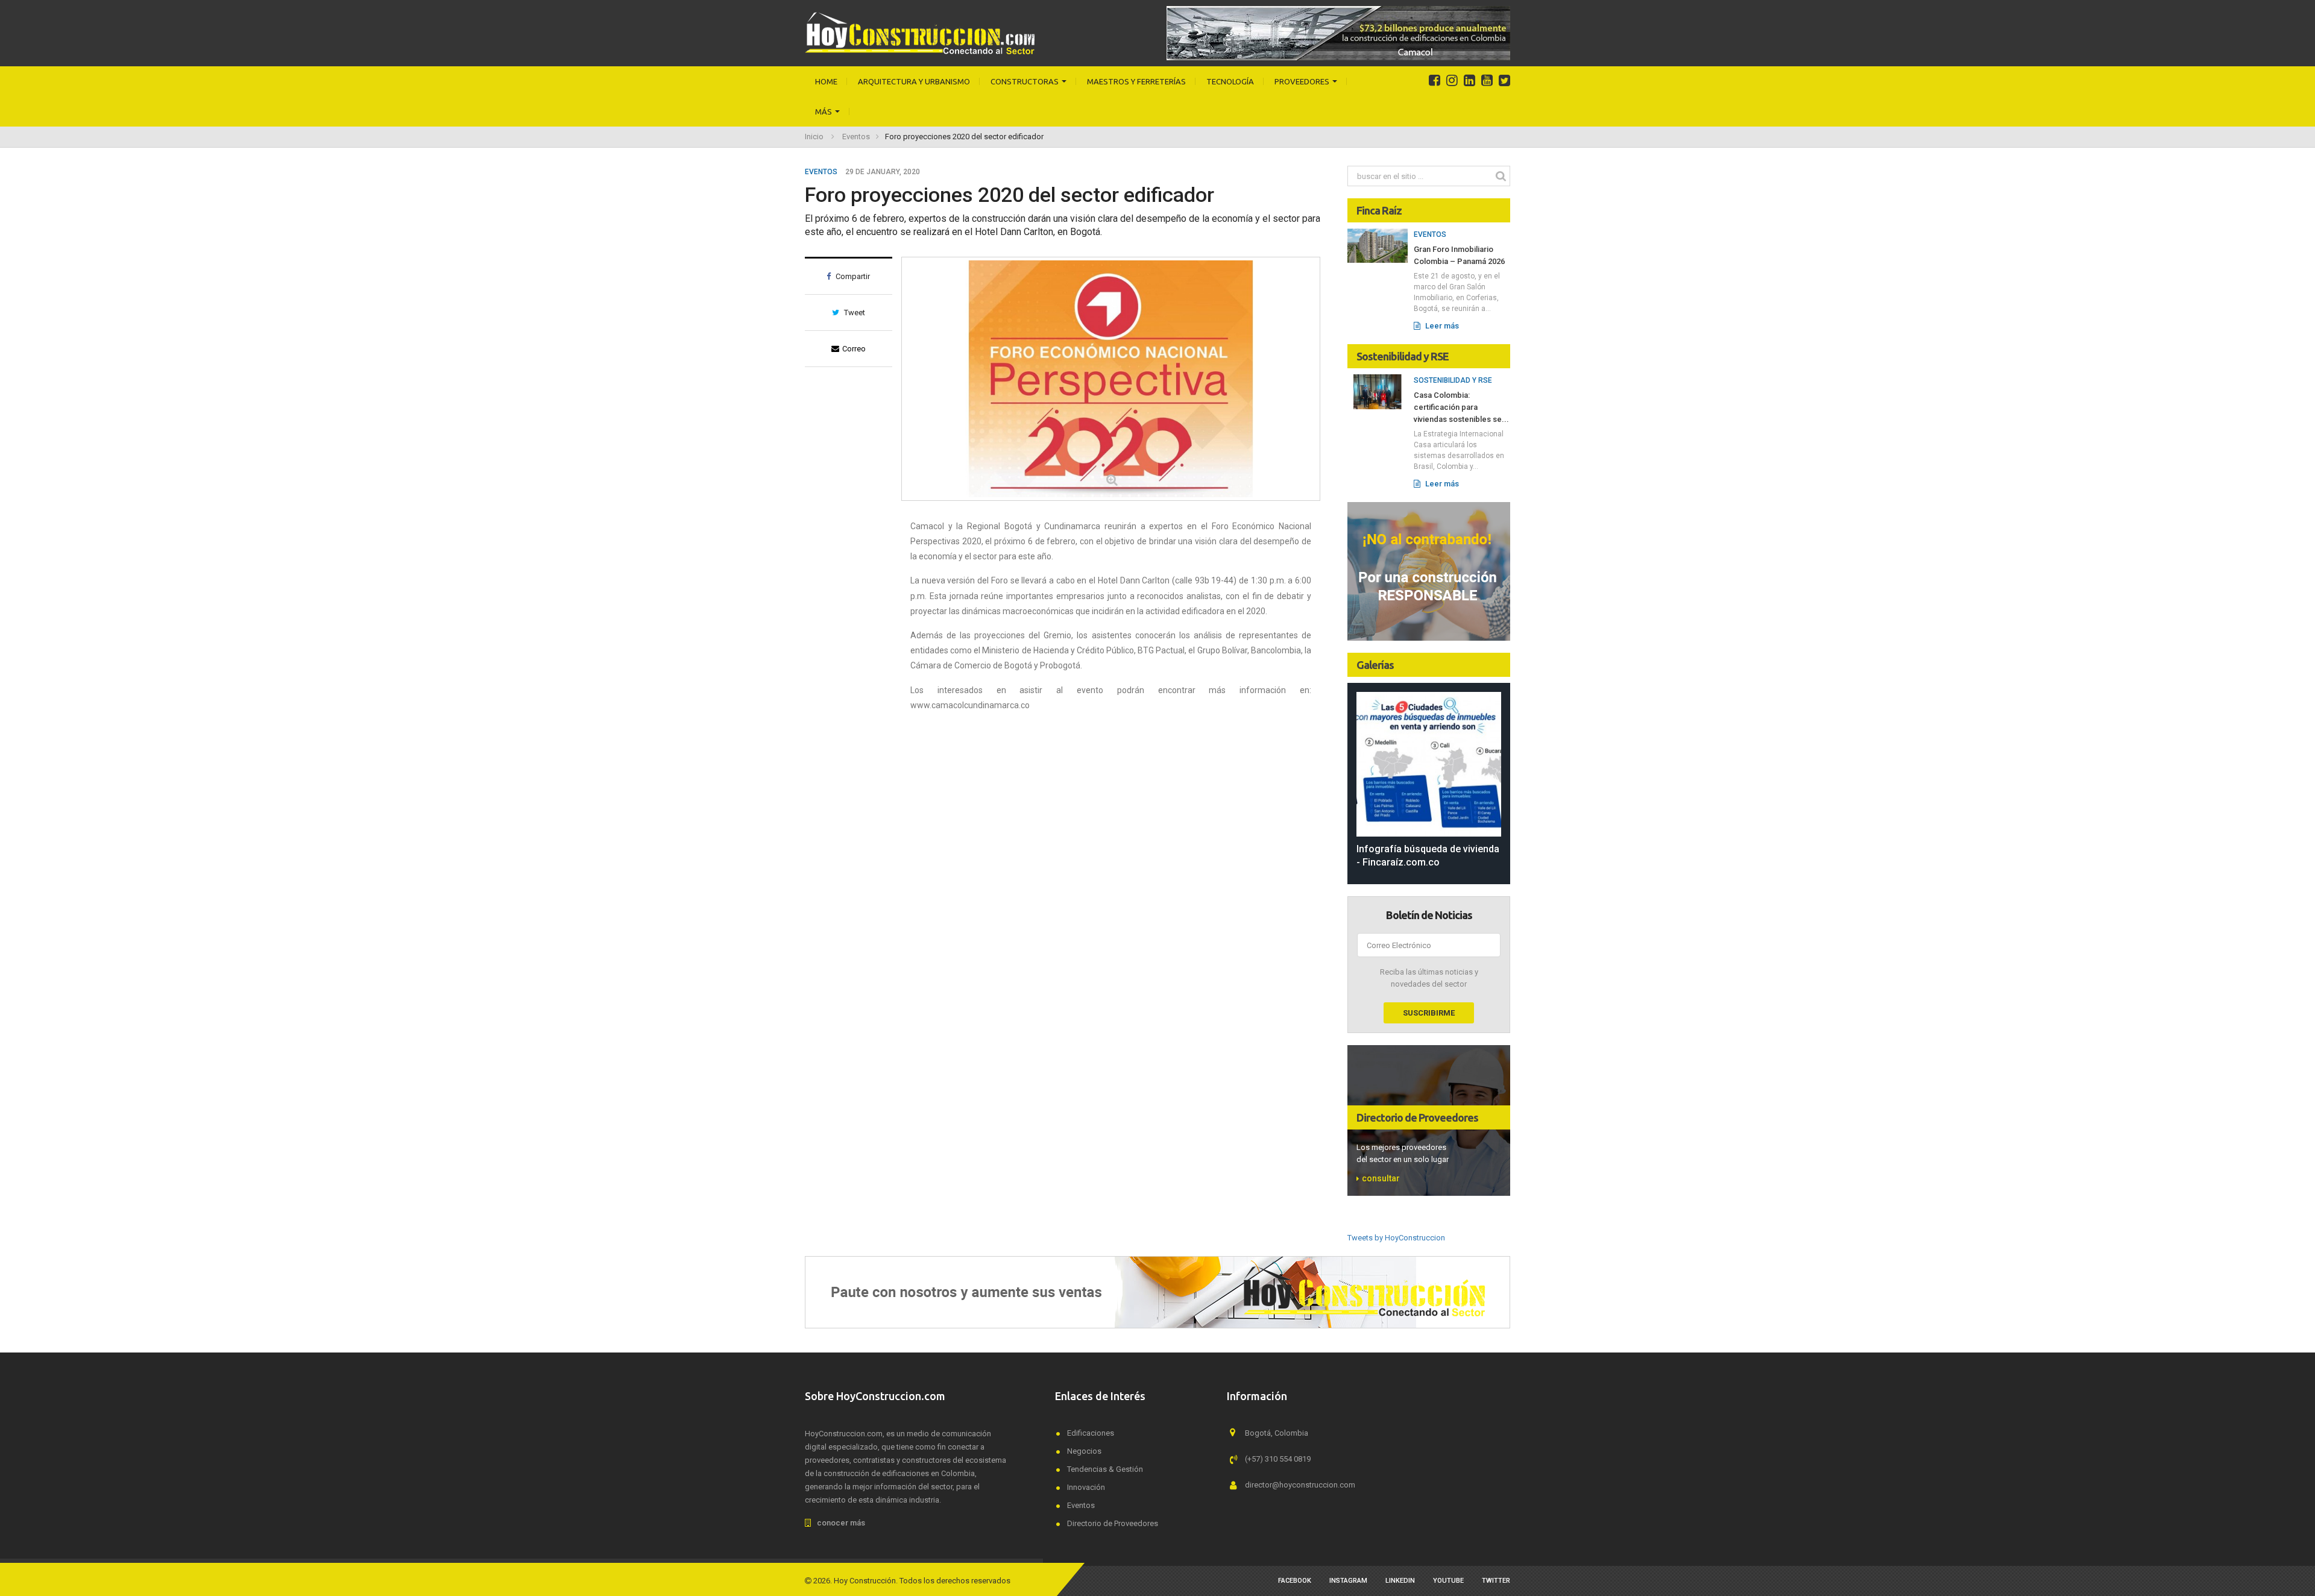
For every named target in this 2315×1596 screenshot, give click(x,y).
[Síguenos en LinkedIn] (1469, 81)
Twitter (1496, 1581)
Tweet (854, 313)
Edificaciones (1091, 1433)
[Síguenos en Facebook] (1435, 81)
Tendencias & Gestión (1105, 1469)
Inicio (814, 137)
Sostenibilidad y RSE (1403, 356)
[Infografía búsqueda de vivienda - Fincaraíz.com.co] (1429, 764)
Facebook (1295, 1581)
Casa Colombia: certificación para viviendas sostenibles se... (1461, 407)
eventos (821, 172)
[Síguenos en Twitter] (1504, 81)
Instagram (1348, 1581)
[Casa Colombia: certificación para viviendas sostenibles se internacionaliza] (1378, 391)
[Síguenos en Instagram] (1452, 81)
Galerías (1375, 665)
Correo (854, 349)
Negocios (1084, 1451)
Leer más (1441, 326)
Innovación (1086, 1487)
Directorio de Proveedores (1417, 1117)
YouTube (1448, 1581)
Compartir (852, 276)
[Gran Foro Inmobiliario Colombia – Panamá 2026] (1378, 245)
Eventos (856, 137)
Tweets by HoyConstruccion (1396, 1238)
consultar (1381, 1178)
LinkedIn (1400, 1581)
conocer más (841, 1523)
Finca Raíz (1379, 210)
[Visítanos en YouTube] (1487, 81)
